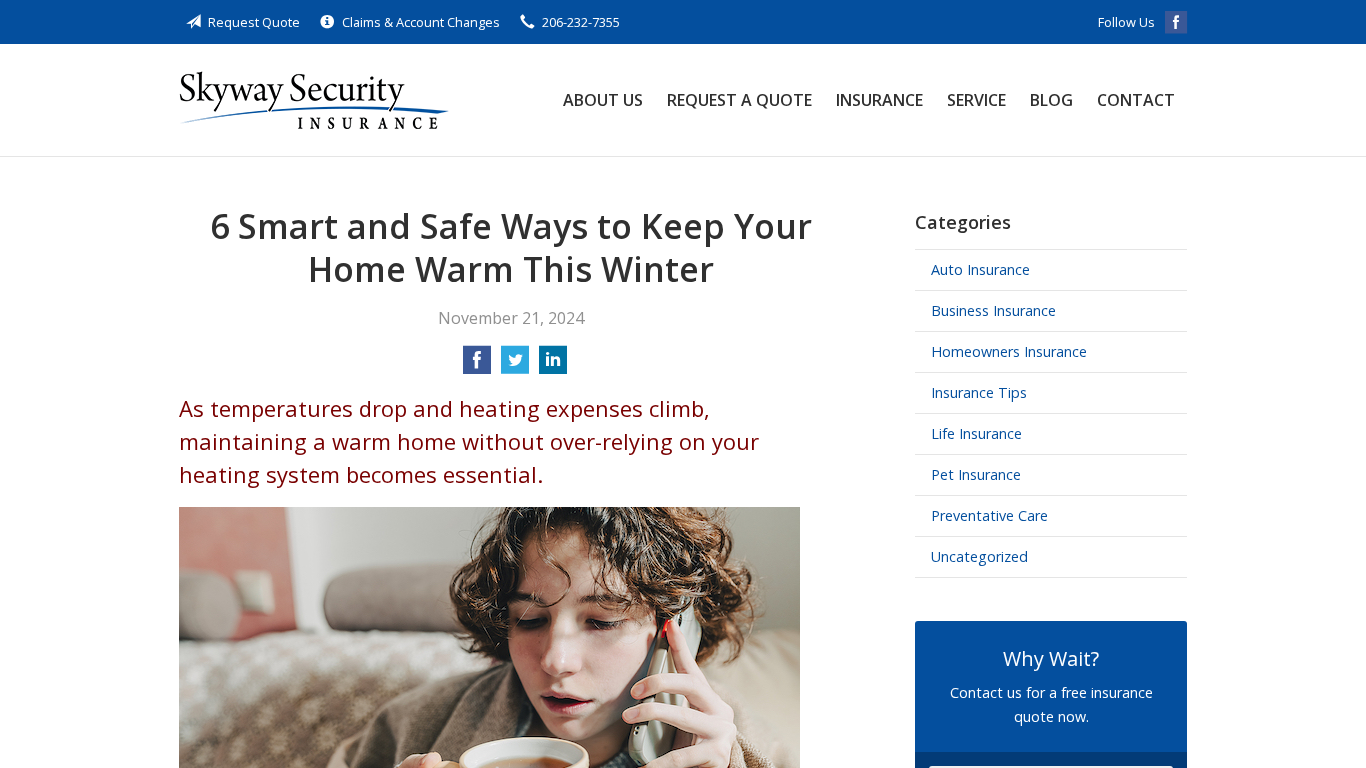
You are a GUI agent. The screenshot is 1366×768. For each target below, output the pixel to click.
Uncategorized (979, 556)
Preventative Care (989, 515)
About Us (603, 100)
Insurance (879, 100)
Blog (1051, 100)
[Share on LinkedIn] (553, 366)
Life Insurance (976, 433)
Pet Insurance (976, 474)
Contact (1136, 100)
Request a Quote (739, 100)
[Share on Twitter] (515, 366)
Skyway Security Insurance (314, 100)
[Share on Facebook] (477, 366)
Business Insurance (993, 310)
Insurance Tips (979, 392)
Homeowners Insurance (1009, 351)
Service (976, 100)
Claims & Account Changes (421, 22)
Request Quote (254, 22)
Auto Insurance (980, 269)
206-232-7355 (581, 22)
